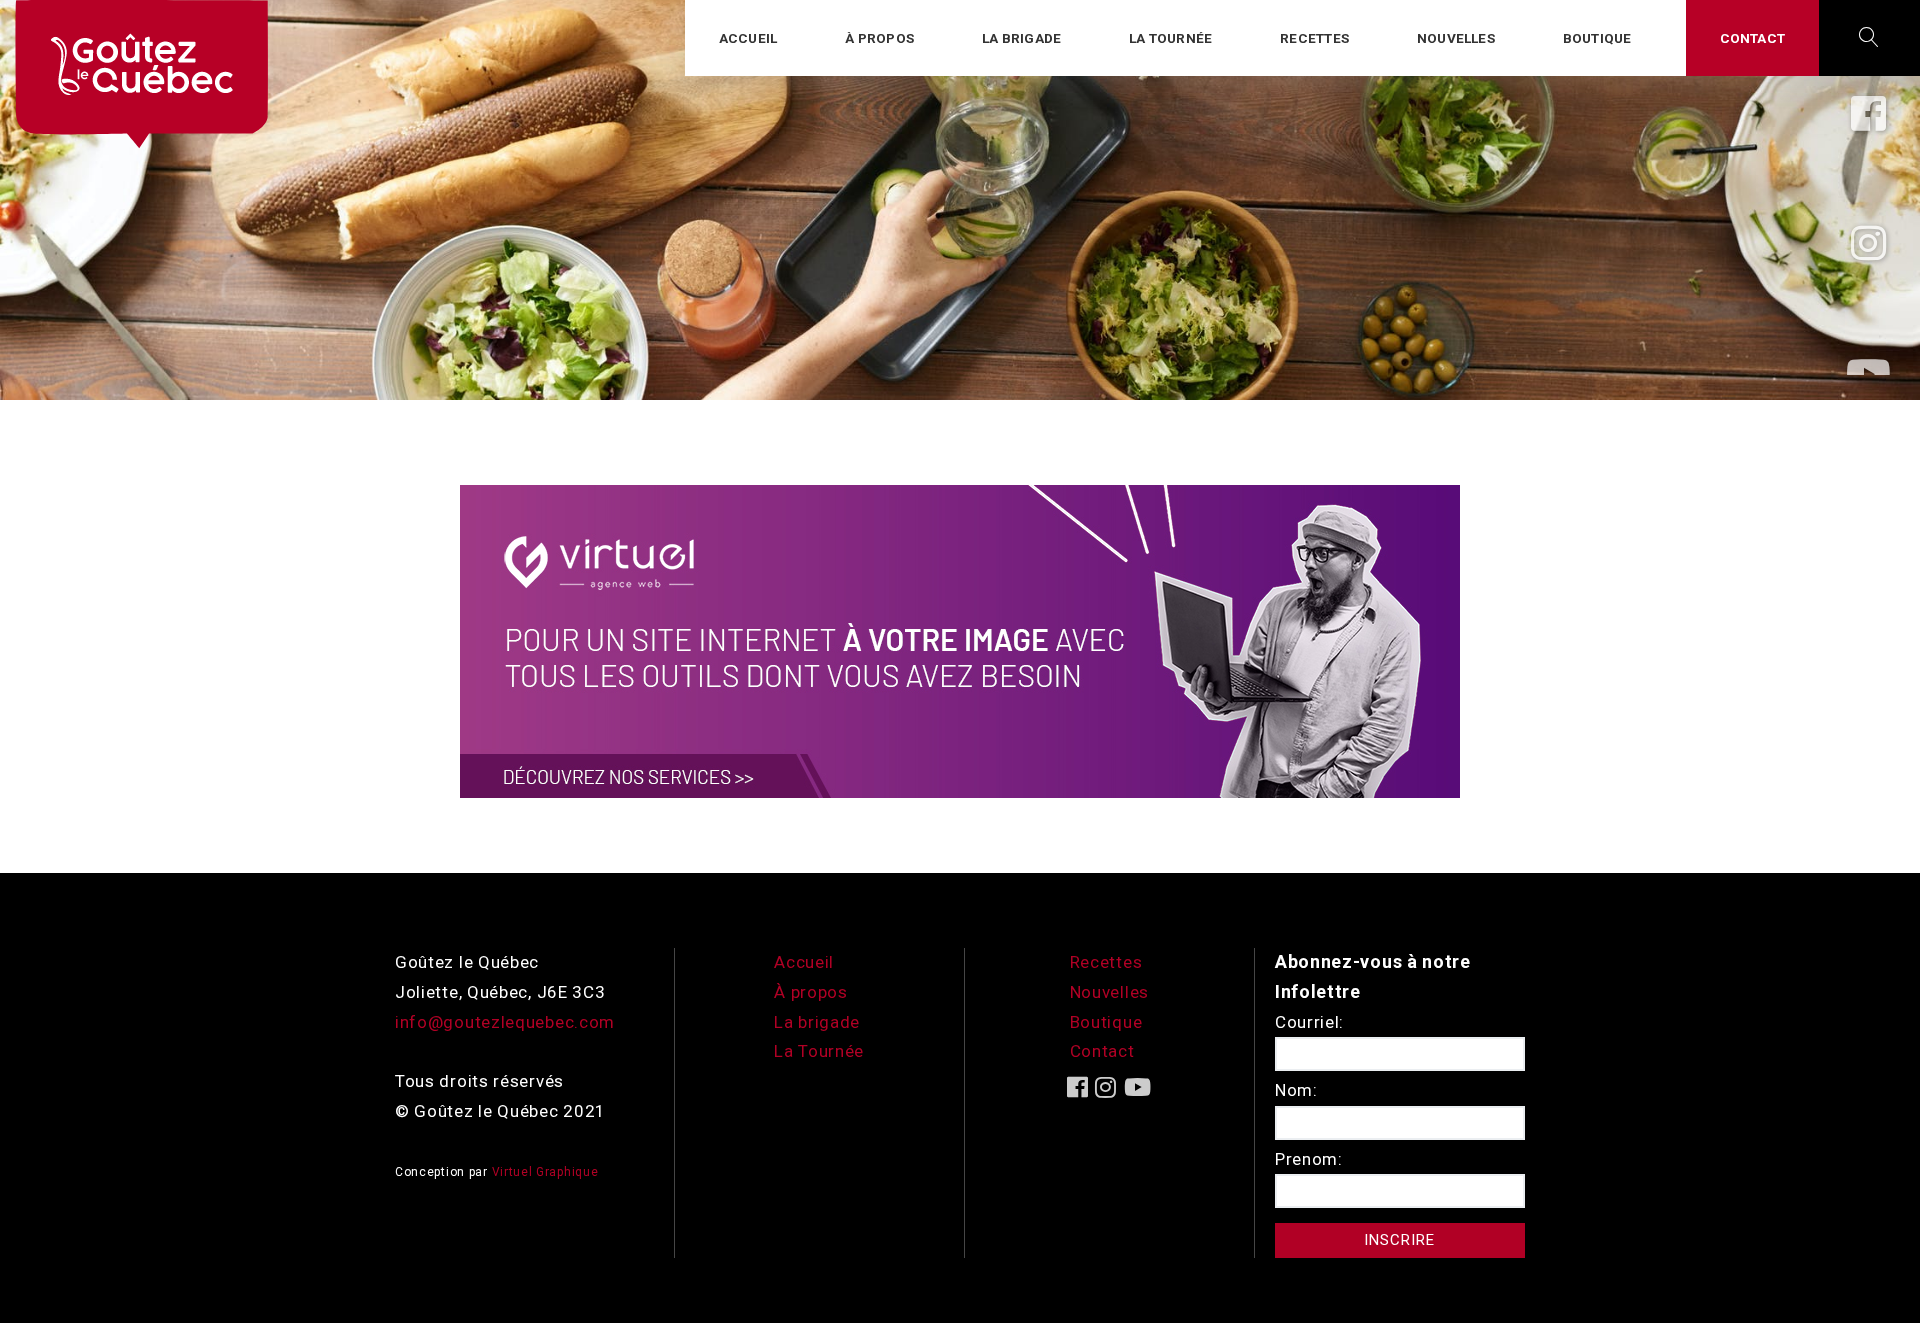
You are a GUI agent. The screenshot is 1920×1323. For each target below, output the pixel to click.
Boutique (1597, 38)
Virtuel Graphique (545, 1172)
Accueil (748, 38)
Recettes (1314, 38)
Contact (1752, 38)
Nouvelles (1456, 38)
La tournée (1170, 38)
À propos (879, 38)
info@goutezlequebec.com (505, 1022)
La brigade (1021, 38)
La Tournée (819, 1051)
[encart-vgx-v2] (960, 640)
